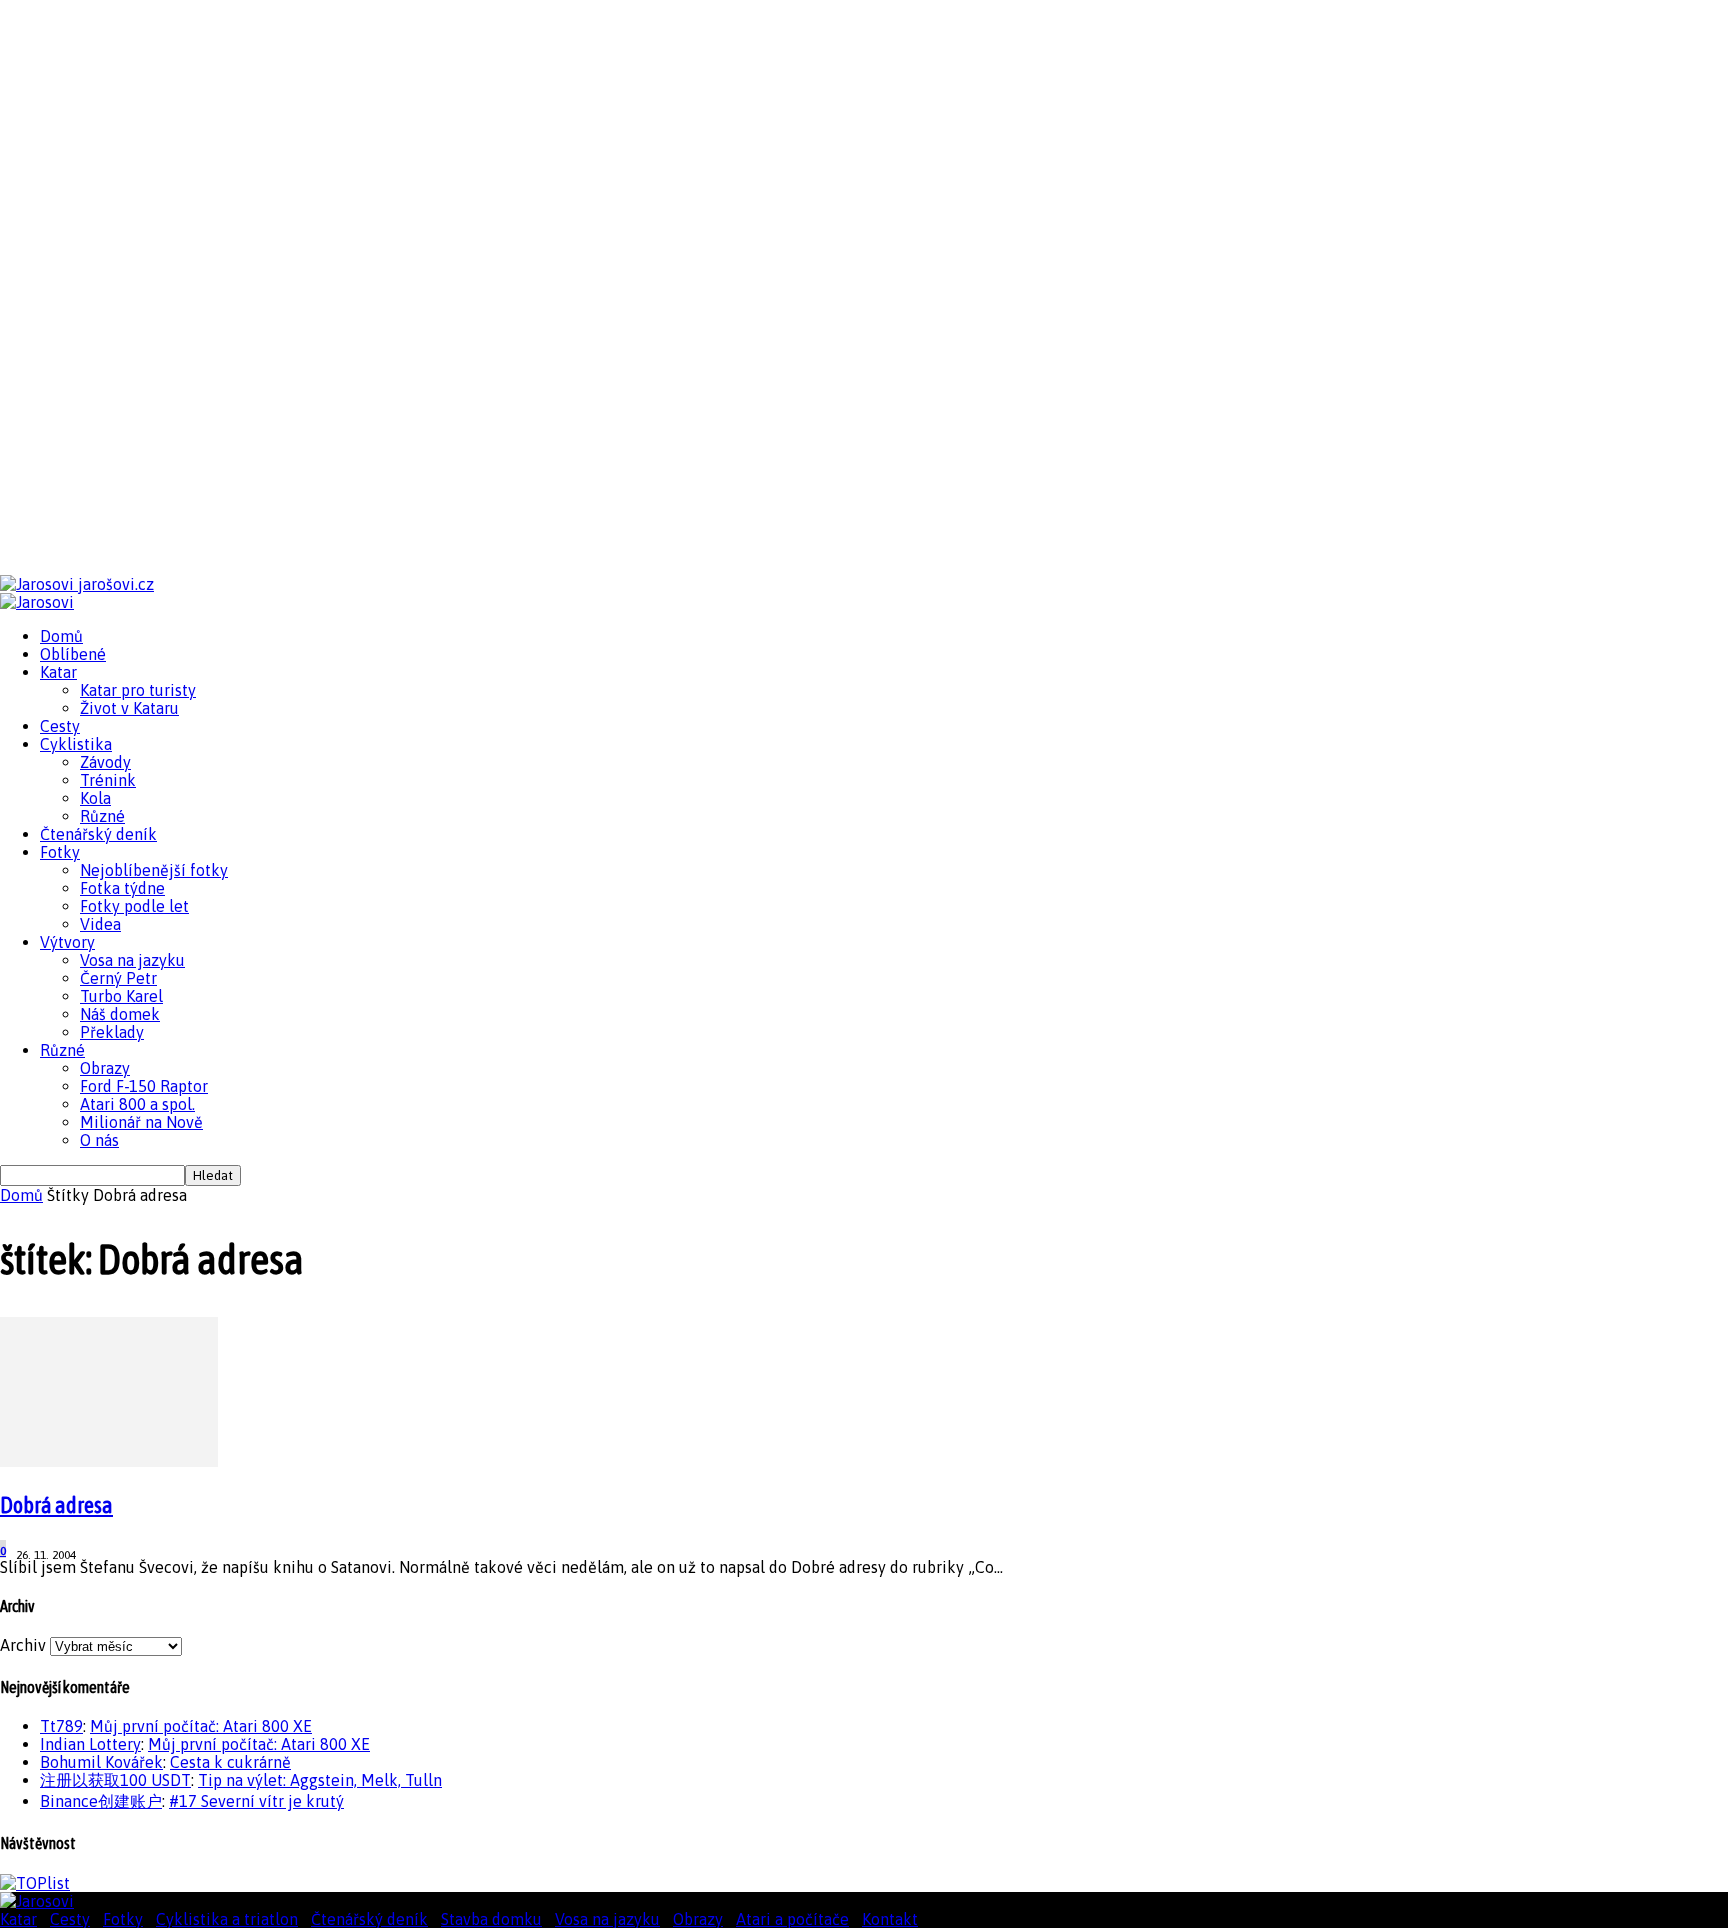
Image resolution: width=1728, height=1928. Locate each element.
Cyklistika (76, 744)
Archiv (23, 1645)
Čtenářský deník (98, 834)
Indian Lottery (90, 1744)
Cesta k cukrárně (230, 1762)
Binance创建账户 (101, 1801)
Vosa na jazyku (132, 960)
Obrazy (105, 1068)
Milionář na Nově (141, 1122)
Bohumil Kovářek (101, 1762)
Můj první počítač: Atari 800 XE (201, 1726)
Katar (58, 672)
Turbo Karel (121, 996)
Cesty (60, 726)
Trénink (108, 780)
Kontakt (890, 1919)
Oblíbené (73, 654)
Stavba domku (491, 1919)
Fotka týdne (122, 888)
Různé (102, 816)
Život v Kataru (129, 708)
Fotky (60, 852)
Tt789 (61, 1726)
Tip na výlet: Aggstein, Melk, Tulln (320, 1780)
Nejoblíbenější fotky (154, 870)
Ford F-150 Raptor (144, 1086)
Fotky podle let (134, 906)
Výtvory (67, 942)
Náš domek (120, 1014)
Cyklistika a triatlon (227, 1919)
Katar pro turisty (138, 690)
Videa (100, 924)
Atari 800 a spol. (137, 1104)
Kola (95, 798)
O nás (99, 1140)
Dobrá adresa (56, 1505)
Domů (61, 636)
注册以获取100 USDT (115, 1780)
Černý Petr (118, 978)
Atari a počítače (792, 1919)
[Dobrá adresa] (109, 1461)
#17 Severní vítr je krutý (256, 1801)
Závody (105, 762)
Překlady (112, 1032)
